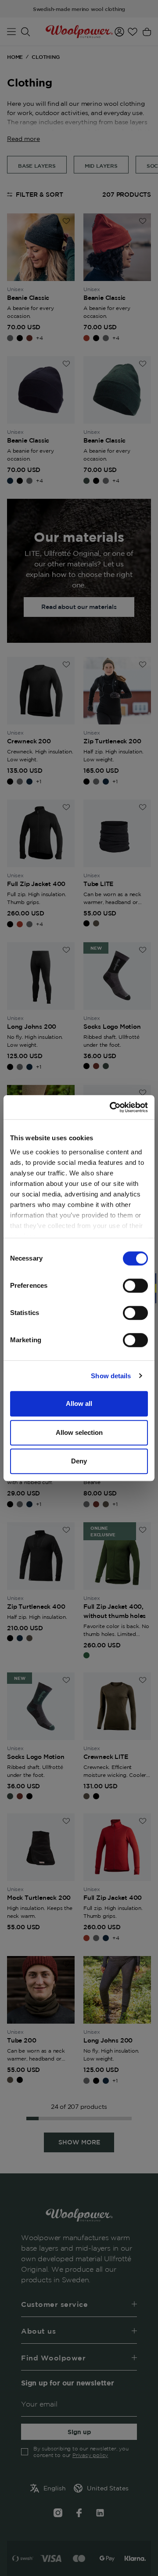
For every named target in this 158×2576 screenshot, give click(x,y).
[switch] (135, 1286)
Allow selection (79, 1432)
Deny (79, 1461)
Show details (111, 1376)
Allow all (79, 1403)
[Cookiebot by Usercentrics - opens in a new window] (111, 1107)
